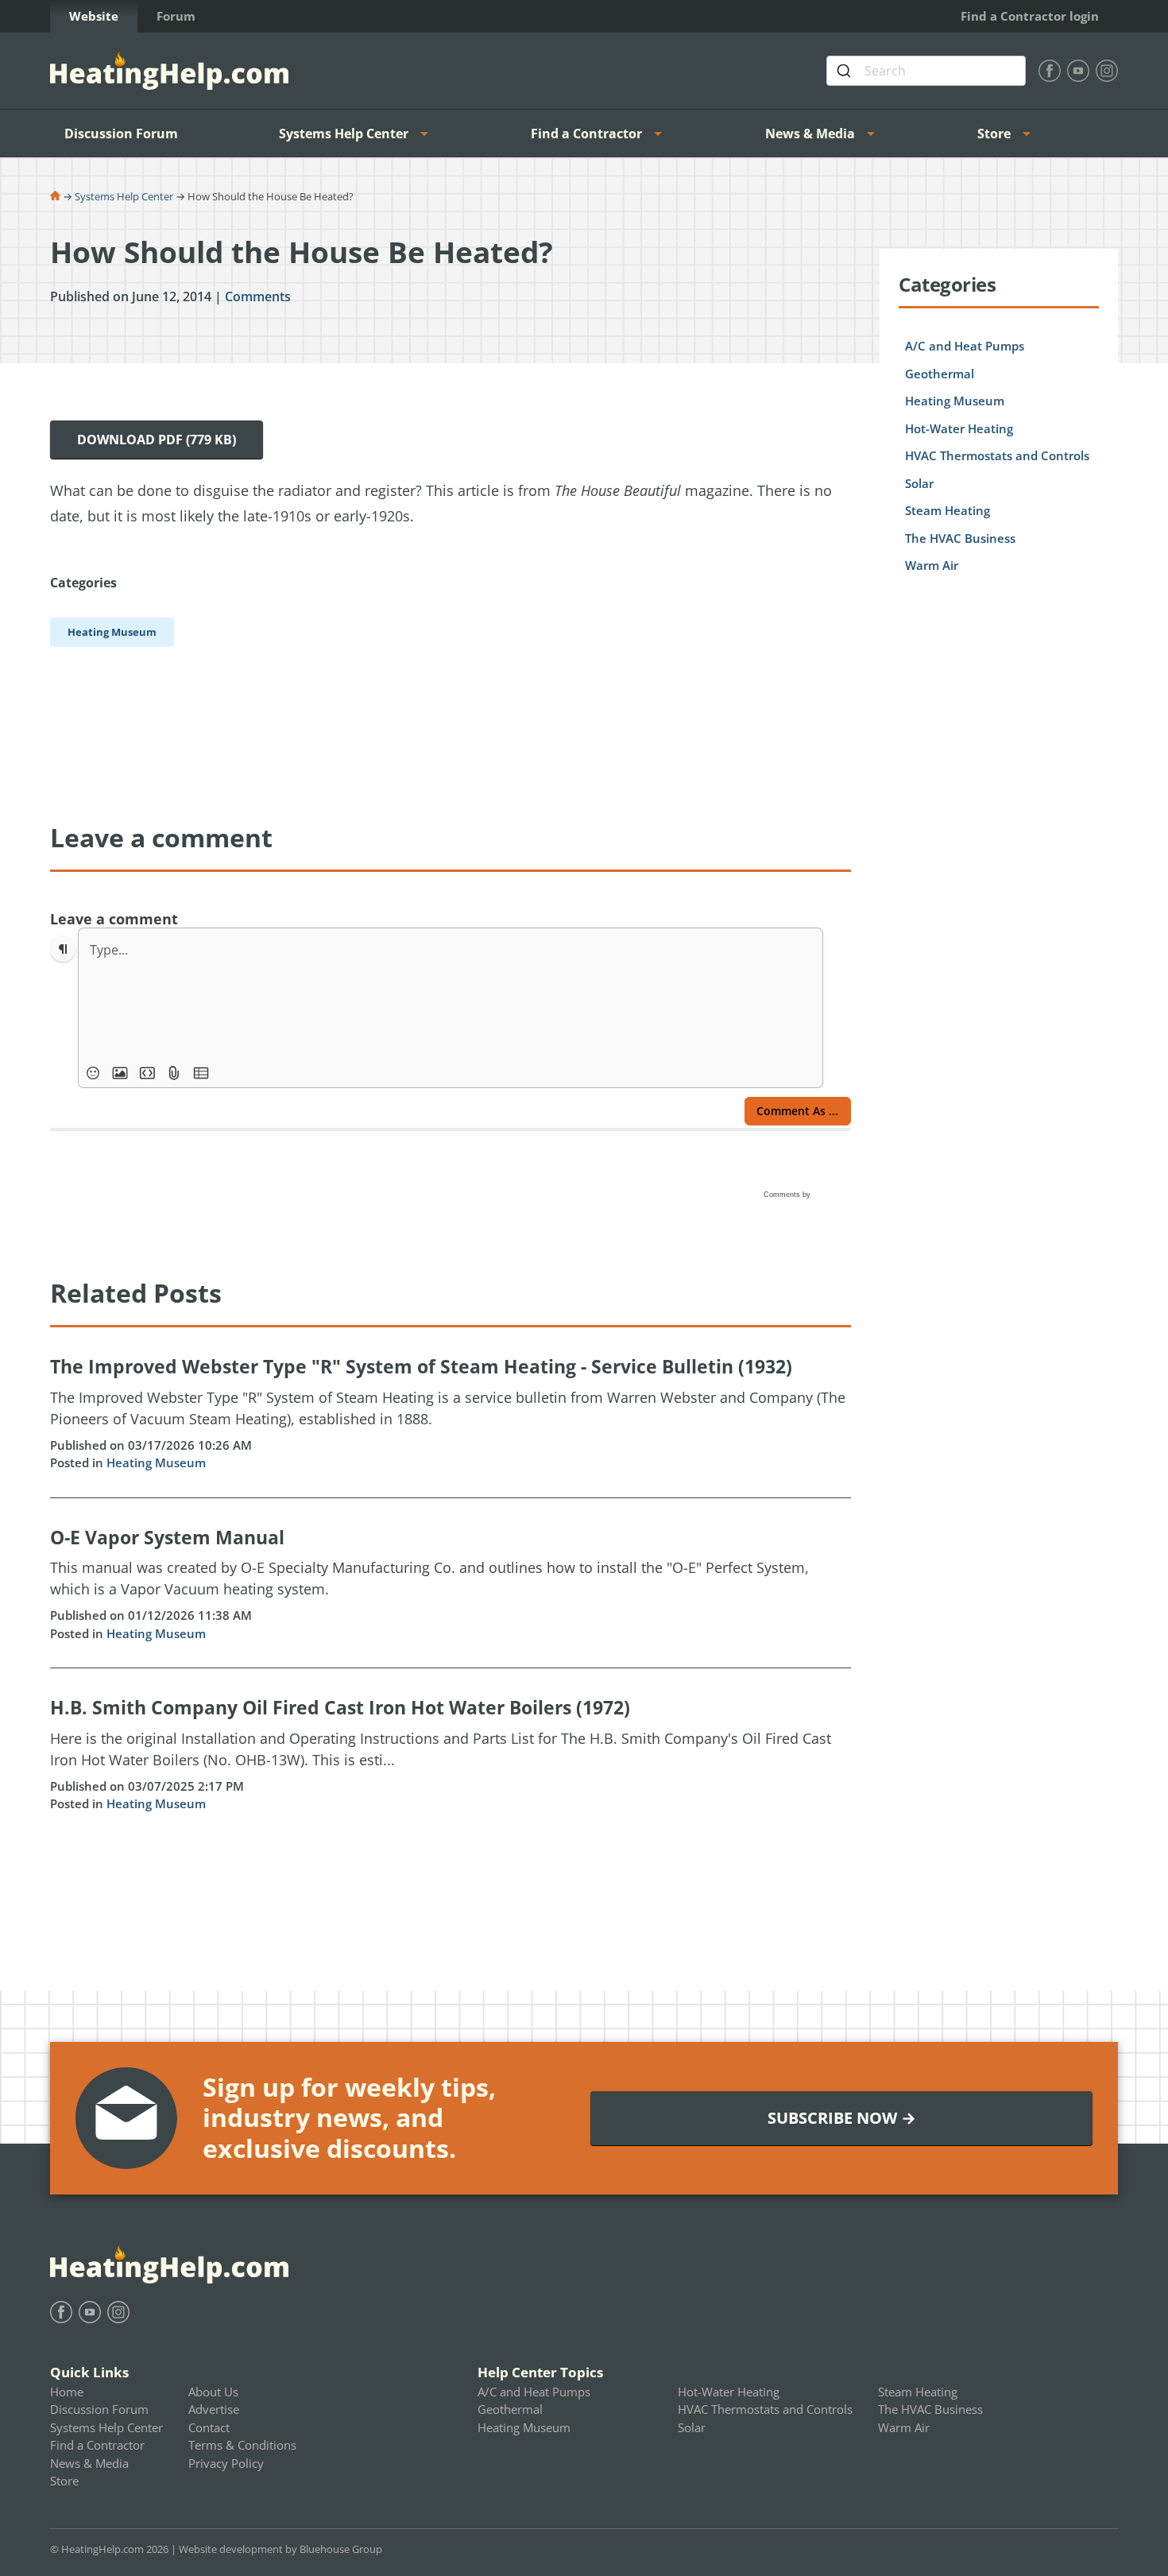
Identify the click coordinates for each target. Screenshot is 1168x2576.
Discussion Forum (121, 134)
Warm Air (932, 565)
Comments (258, 296)
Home (67, 2392)
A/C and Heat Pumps (965, 346)
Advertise (214, 2409)
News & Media (810, 134)
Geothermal (940, 374)
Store (994, 134)
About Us (213, 2392)
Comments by (788, 1195)
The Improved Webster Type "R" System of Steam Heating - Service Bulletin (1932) (421, 1366)
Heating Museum (156, 1462)
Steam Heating (948, 510)
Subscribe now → (842, 2118)
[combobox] (926, 71)
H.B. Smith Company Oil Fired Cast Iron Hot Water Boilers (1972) (340, 1707)
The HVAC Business (960, 538)
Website (94, 16)
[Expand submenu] (429, 134)
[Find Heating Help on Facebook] (1050, 71)
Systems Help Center (344, 134)
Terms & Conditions (242, 2445)
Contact (209, 2427)
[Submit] (846, 71)
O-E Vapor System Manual (167, 1537)
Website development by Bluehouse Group (280, 2549)
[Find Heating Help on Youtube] (1078, 71)
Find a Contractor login (1030, 16)
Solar (919, 483)
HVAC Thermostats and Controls (997, 455)
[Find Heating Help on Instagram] (1107, 71)
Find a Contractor (586, 134)
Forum (176, 16)
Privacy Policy (226, 2463)
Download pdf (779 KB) (157, 440)
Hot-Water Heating (959, 428)
